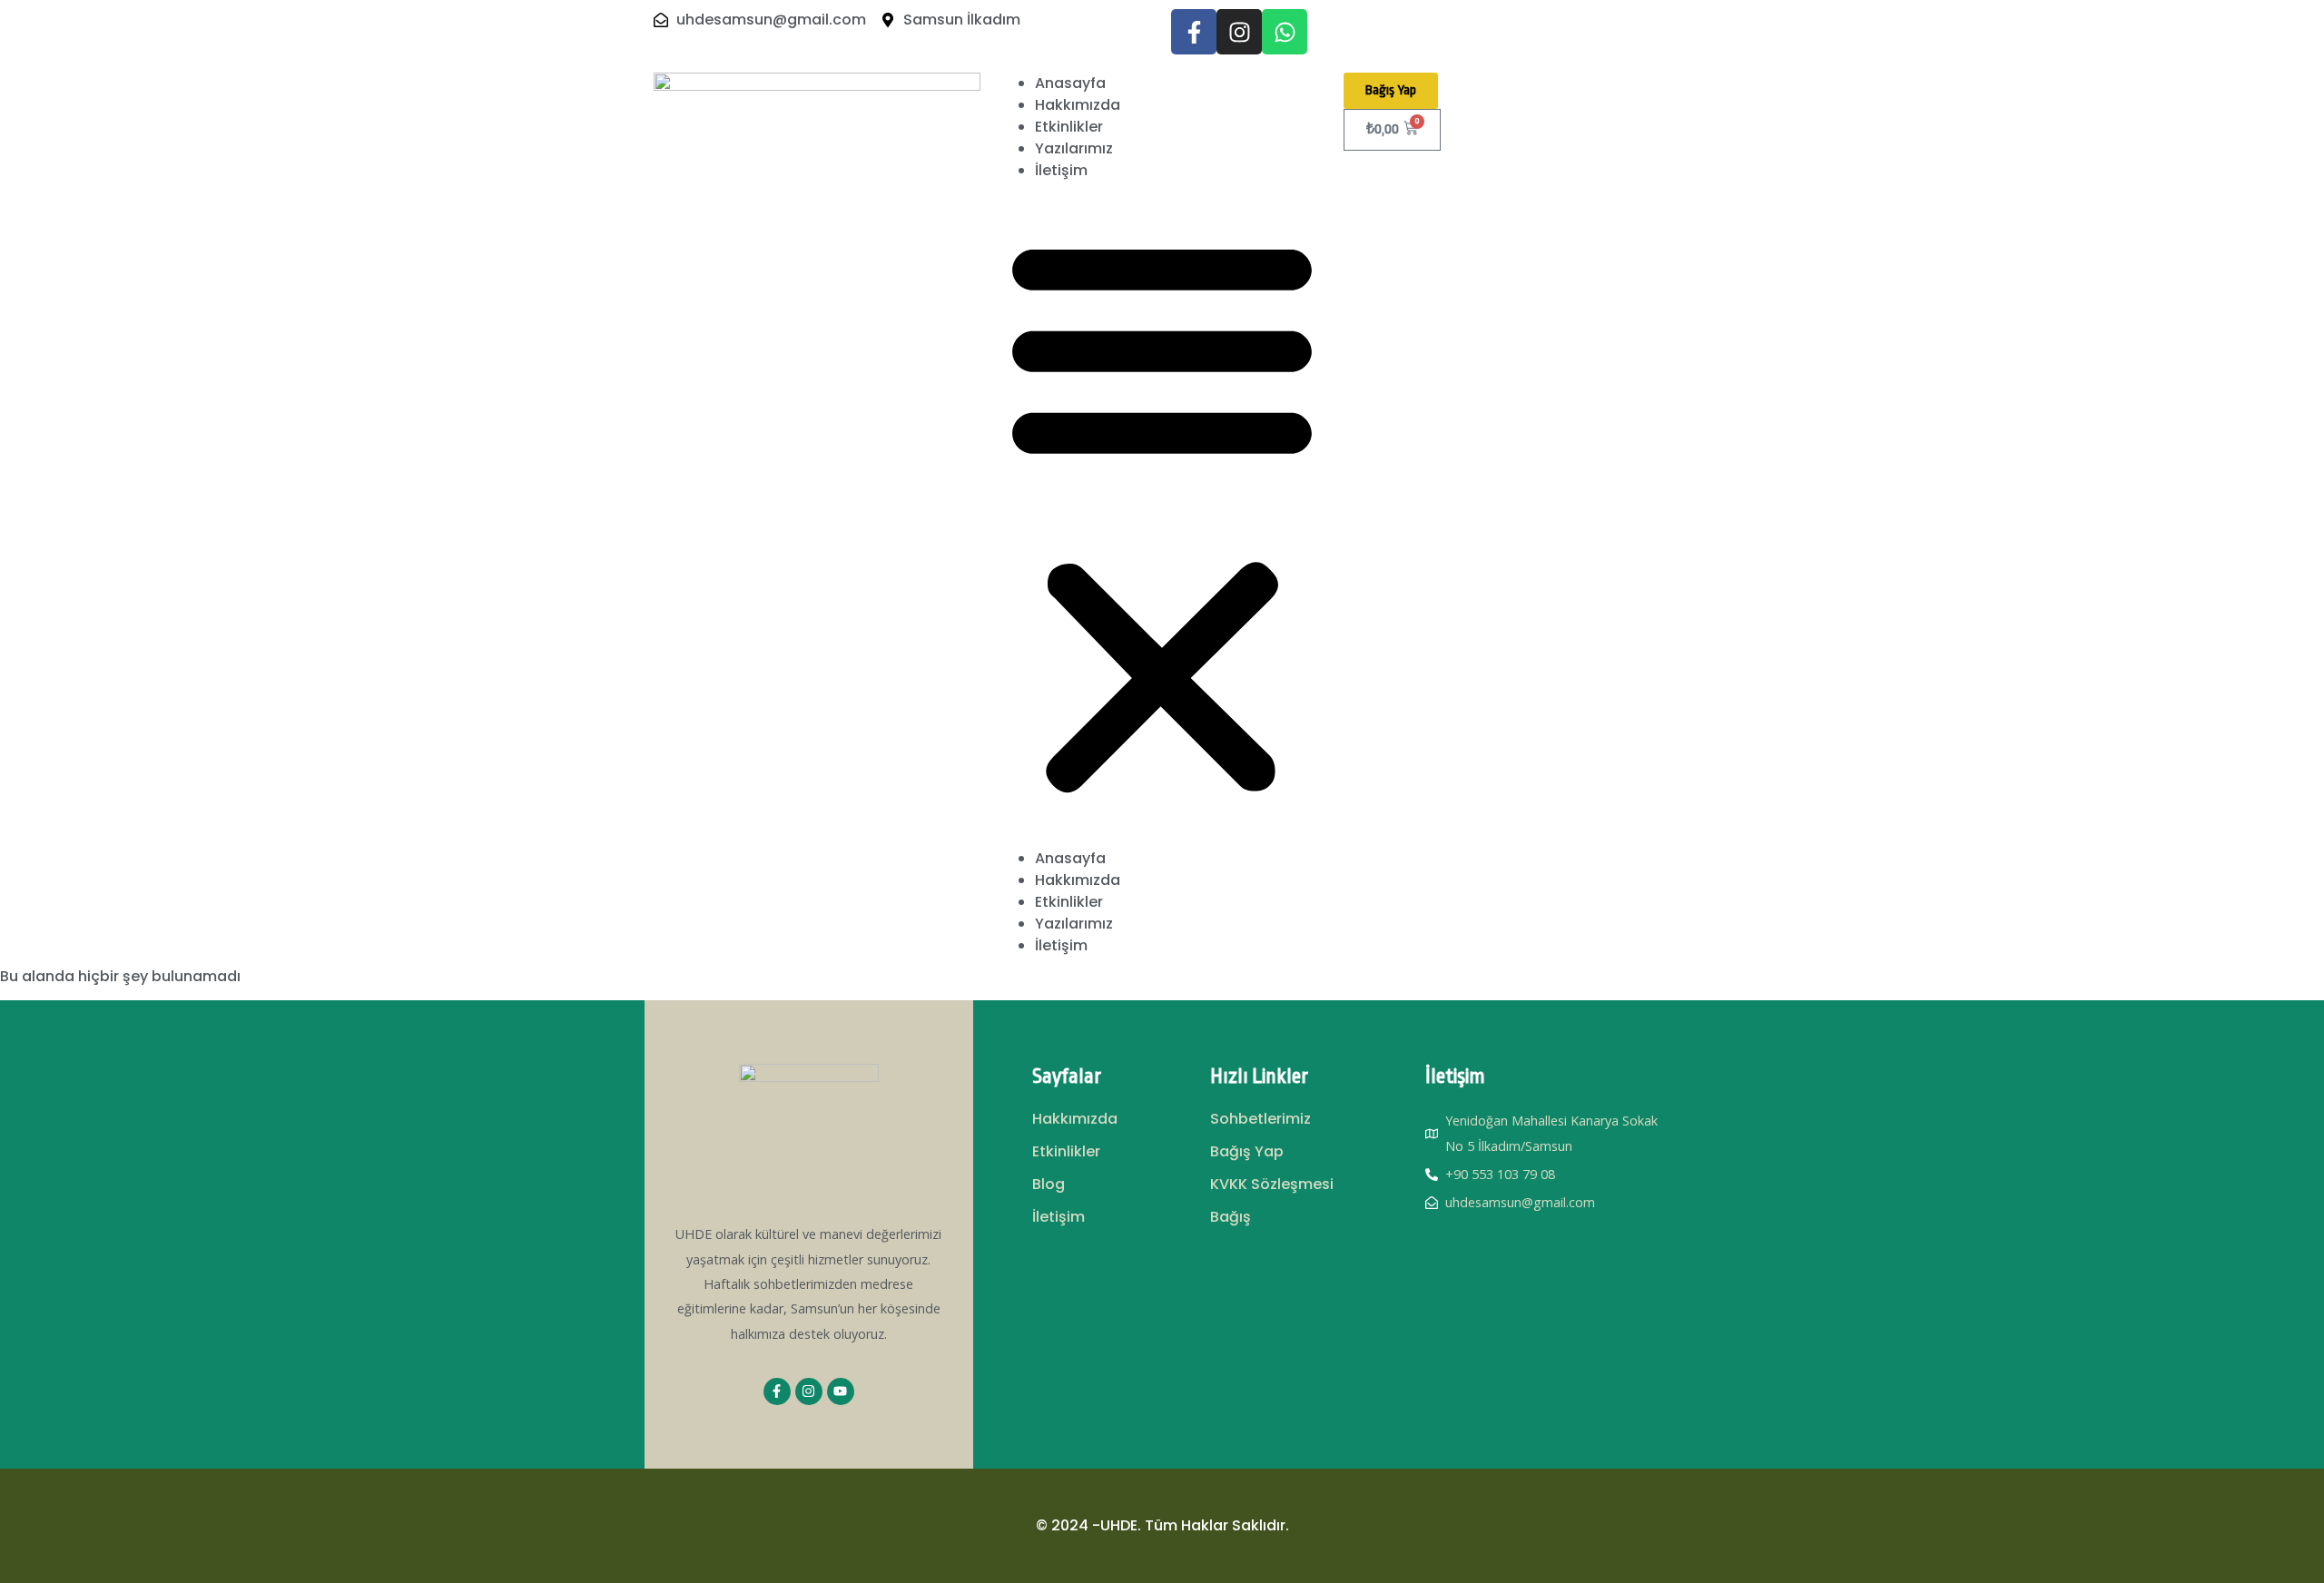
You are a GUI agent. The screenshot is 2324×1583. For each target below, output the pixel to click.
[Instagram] (1239, 32)
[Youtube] (841, 1391)
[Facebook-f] (1194, 32)
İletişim (1061, 170)
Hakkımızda (1078, 105)
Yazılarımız (1074, 148)
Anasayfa (1070, 83)
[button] (1162, 515)
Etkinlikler (1069, 127)
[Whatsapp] (1285, 32)
